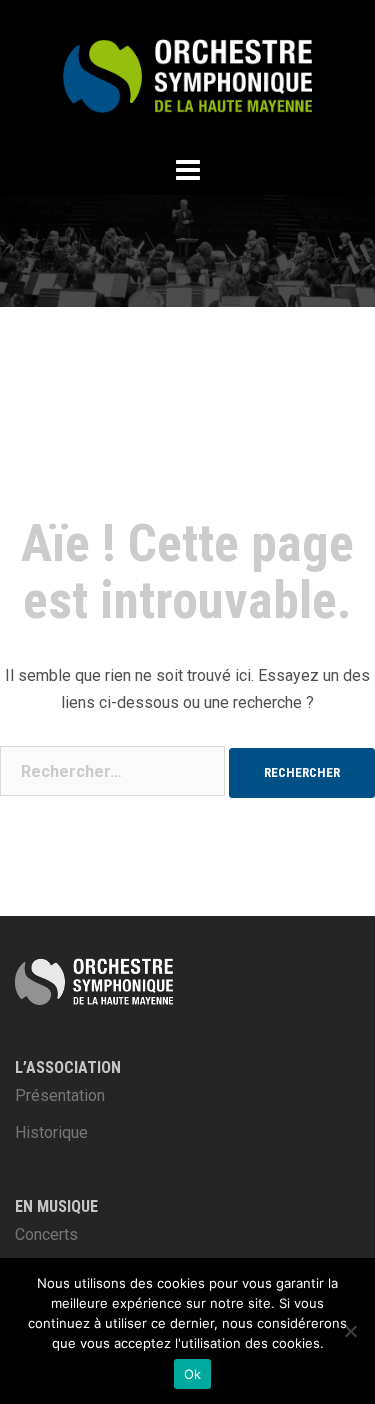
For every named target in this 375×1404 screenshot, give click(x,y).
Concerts (46, 1234)
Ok (193, 1374)
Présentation (60, 1095)
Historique (51, 1132)
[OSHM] (188, 74)
